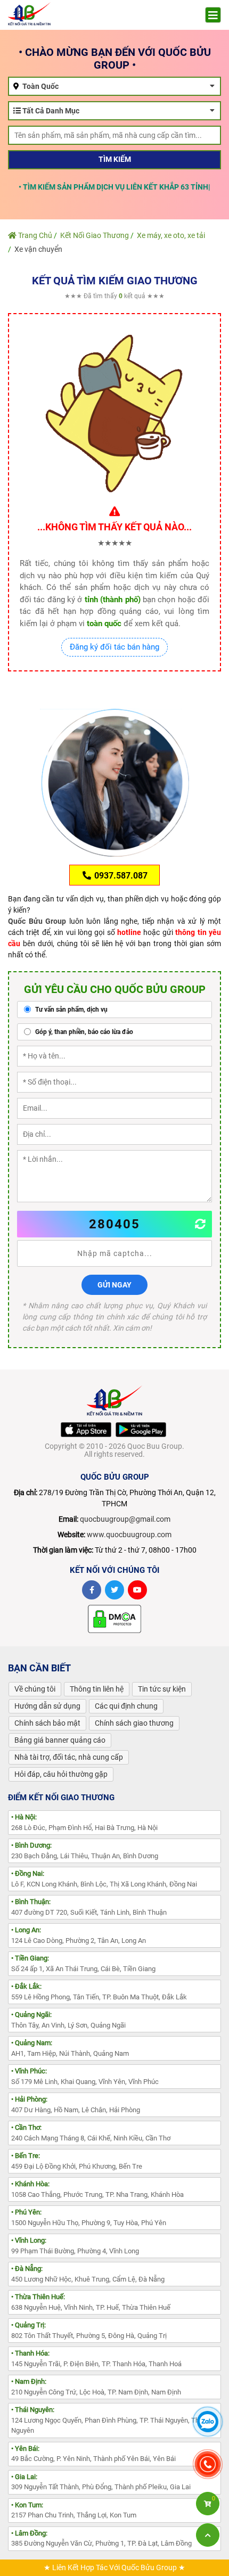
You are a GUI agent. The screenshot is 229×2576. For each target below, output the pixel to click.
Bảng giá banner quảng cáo (60, 1740)
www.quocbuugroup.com (129, 1535)
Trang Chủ (34, 235)
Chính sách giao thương (134, 1723)
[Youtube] (137, 1590)
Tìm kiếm (115, 159)
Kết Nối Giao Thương (95, 235)
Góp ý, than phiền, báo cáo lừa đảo (83, 1032)
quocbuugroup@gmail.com (125, 1519)
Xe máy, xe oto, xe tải (171, 235)
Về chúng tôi (35, 1689)
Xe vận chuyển (38, 249)
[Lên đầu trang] (208, 2535)
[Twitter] (114, 1590)
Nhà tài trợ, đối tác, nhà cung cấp (69, 1757)
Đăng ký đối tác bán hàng (114, 647)
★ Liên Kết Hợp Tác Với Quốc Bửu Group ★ (114, 2567)
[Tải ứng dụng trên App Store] (86, 1430)
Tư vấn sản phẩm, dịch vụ (71, 1010)
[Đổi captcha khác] (201, 1224)
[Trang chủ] (29, 13)
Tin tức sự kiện (162, 1689)
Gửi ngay (114, 1285)
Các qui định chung (126, 1706)
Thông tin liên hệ (97, 1689)
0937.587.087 (120, 876)
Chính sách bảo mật (47, 1723)
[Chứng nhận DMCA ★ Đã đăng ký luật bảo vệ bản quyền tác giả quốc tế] (114, 1619)
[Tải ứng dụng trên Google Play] (141, 1430)
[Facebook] (92, 1590)
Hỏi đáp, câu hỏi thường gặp (61, 1774)
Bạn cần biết (39, 1668)
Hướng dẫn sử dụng (47, 1706)
